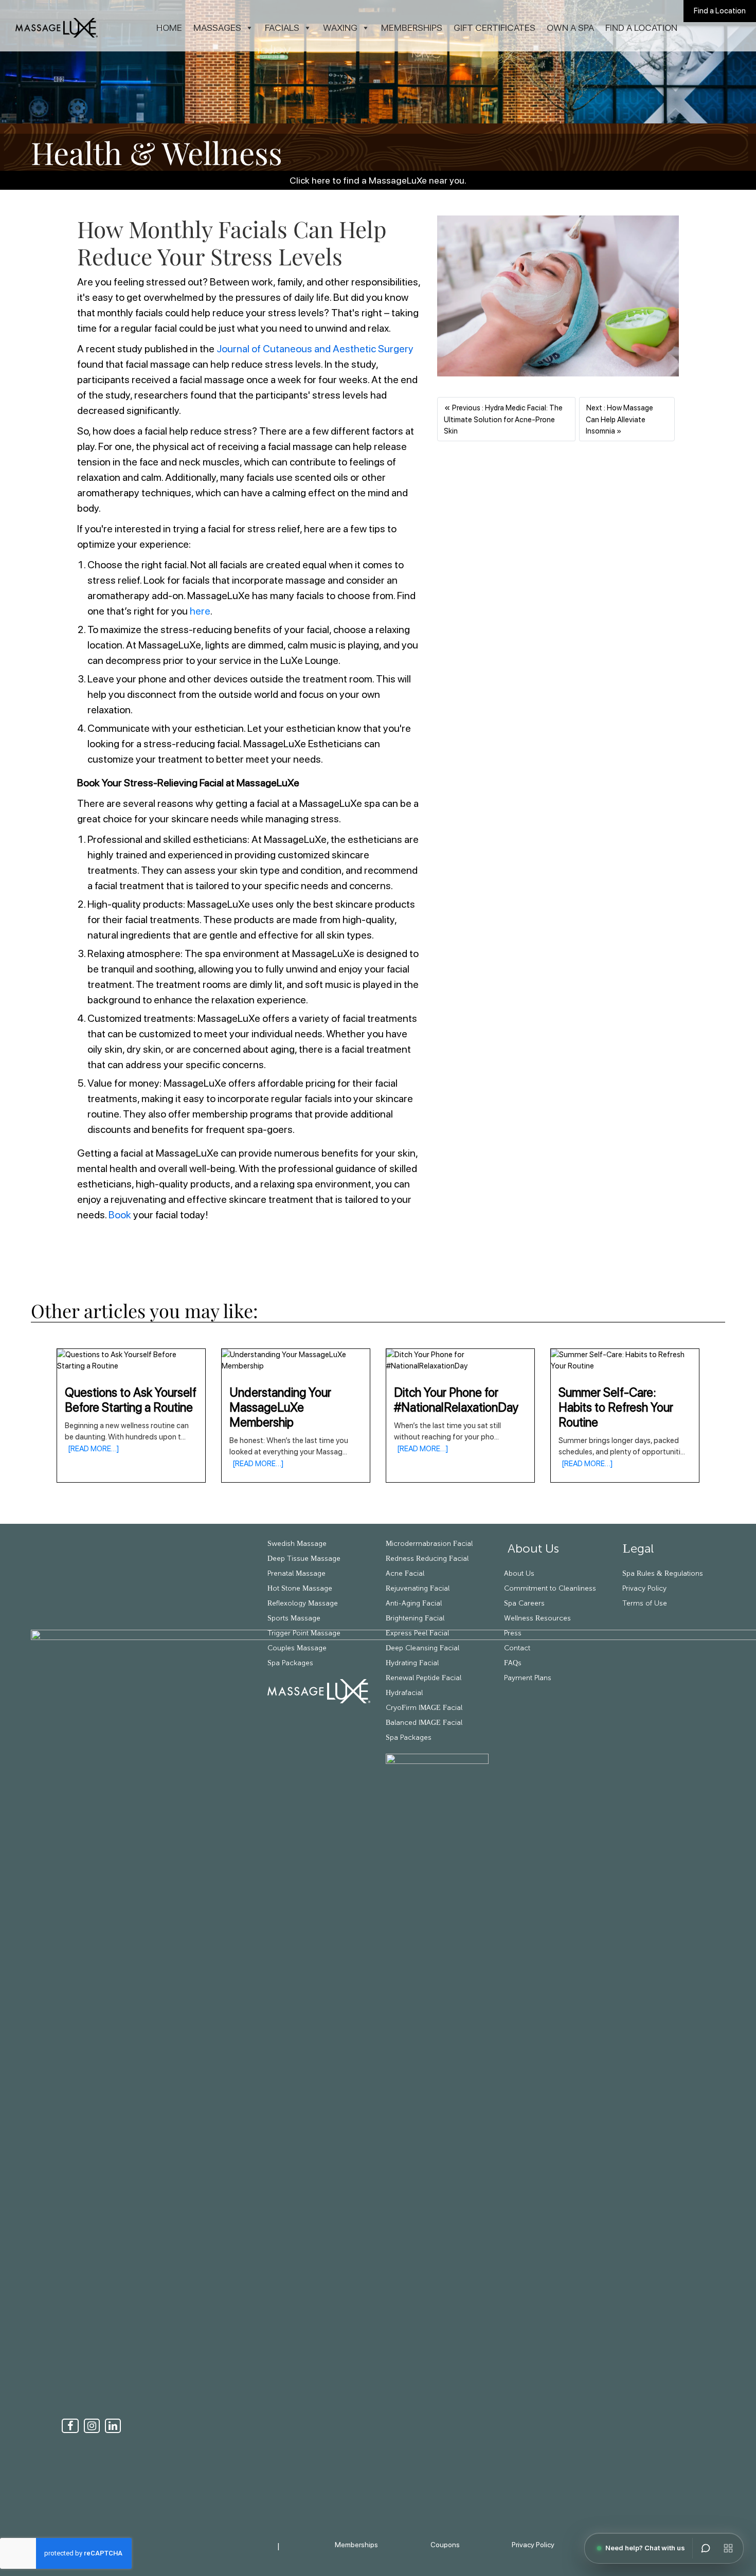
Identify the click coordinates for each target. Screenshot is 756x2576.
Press (513, 1633)
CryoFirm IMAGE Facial (424, 1708)
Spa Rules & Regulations (663, 1574)
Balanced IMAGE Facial (424, 1723)
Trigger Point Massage (304, 1633)
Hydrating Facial (412, 1663)
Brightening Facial (415, 1618)
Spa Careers (524, 1604)
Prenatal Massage (296, 1574)
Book (120, 1215)
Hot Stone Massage (300, 1589)
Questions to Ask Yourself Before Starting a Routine (131, 1400)
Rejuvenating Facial (418, 1589)
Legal (638, 1549)
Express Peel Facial (417, 1633)
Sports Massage (294, 1618)
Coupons (445, 2545)
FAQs (513, 1663)
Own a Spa (570, 28)
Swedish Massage (297, 1544)
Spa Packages (290, 1663)
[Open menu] (728, 2548)
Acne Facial (405, 1574)
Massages (217, 28)
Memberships (412, 28)
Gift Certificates (494, 28)
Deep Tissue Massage (304, 1559)
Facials (282, 28)
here (200, 611)
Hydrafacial (404, 1693)
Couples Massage (297, 1648)
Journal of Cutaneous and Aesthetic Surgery (315, 349)
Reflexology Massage (303, 1604)
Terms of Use (645, 1604)
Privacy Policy (644, 1589)
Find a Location (720, 11)
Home (169, 28)
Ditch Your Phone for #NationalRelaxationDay (456, 1400)
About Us (532, 1549)
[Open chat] (706, 2548)
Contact (517, 1648)
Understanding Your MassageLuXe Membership (280, 1407)
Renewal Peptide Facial (424, 1678)
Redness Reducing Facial (427, 1559)
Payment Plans (528, 1678)
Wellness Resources (537, 1618)
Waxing (340, 28)
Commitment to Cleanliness (550, 1589)
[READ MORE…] (92, 1449)
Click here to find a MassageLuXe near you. (378, 180)
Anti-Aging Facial (414, 1604)
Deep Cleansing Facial (422, 1648)
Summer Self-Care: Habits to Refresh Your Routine (616, 1407)
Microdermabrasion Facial (429, 1544)
